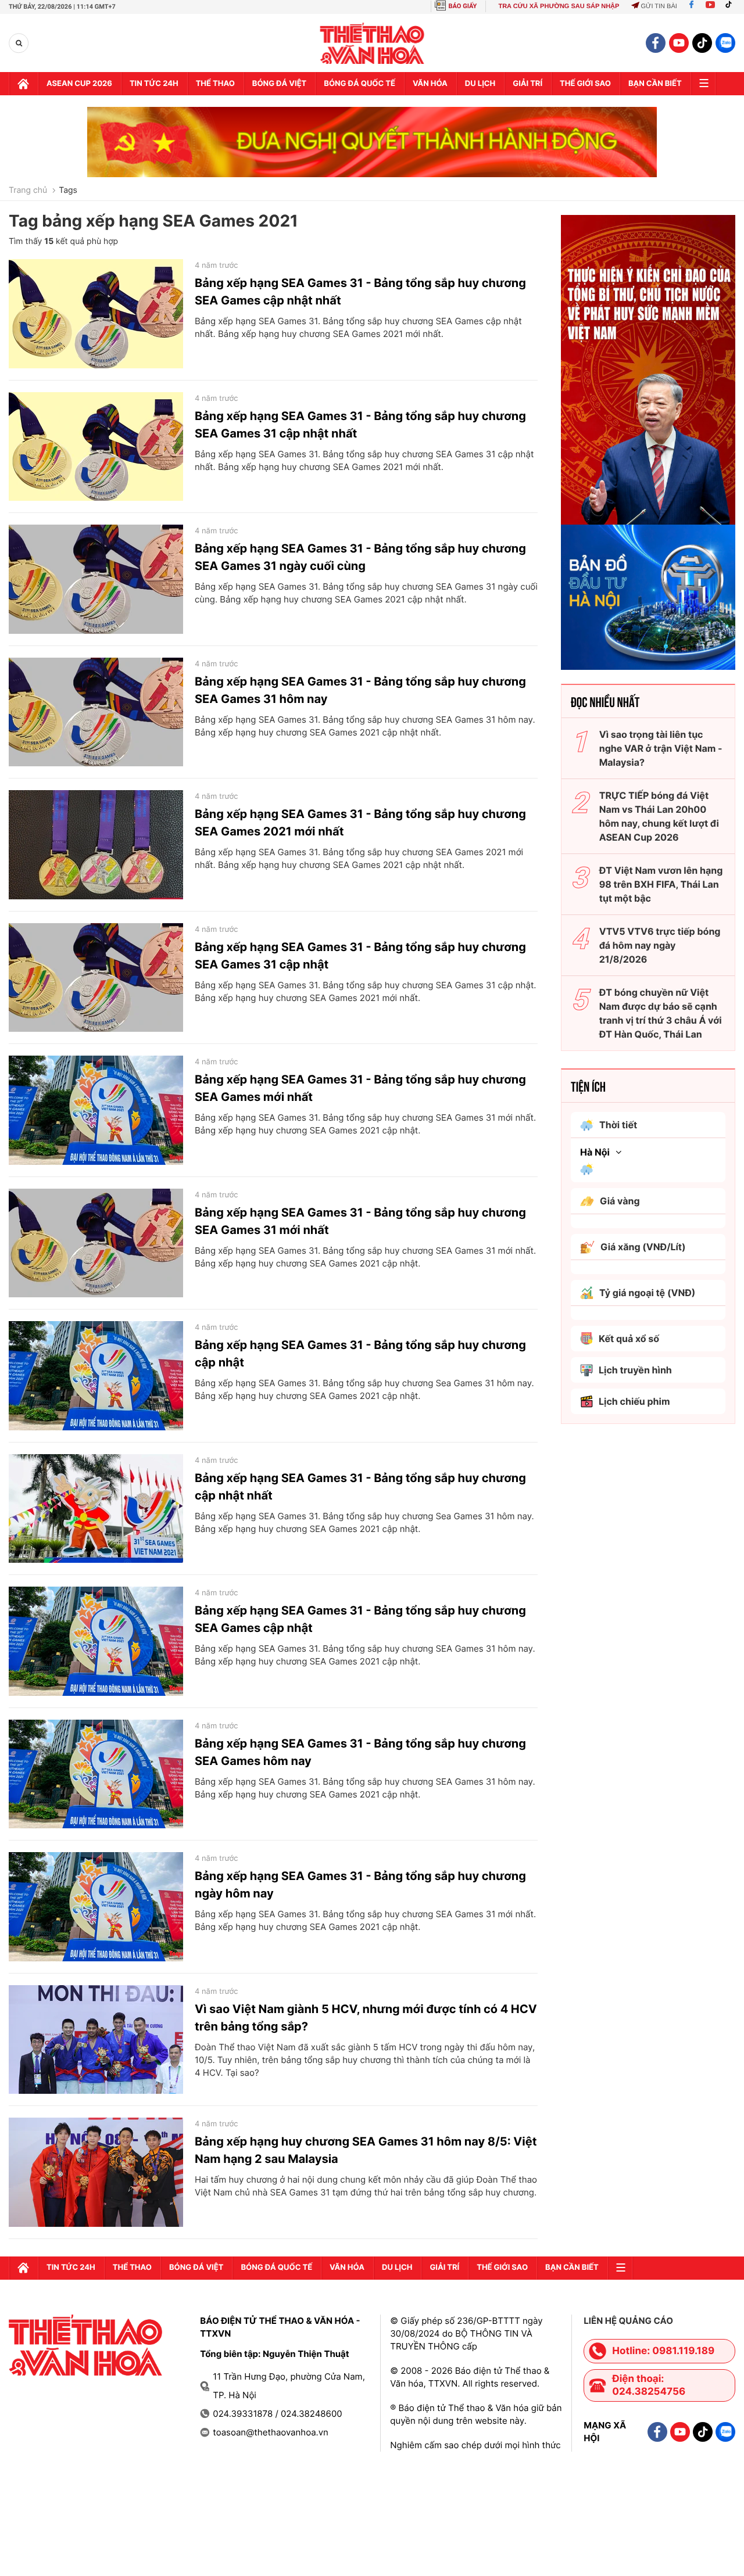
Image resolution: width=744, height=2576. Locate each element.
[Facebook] (691, 6)
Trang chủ (28, 191)
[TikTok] (731, 6)
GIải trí (527, 84)
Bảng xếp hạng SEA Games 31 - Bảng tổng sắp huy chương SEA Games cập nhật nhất (360, 292)
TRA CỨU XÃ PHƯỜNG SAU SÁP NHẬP (559, 6)
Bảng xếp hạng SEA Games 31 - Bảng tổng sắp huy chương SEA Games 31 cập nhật (360, 956)
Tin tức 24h (154, 84)
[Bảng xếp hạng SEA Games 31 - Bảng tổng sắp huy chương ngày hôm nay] (96, 1907)
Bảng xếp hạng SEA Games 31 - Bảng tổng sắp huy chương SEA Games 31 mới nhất (360, 1221)
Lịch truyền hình (635, 1370)
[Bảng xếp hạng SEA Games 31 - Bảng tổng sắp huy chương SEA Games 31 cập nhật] (96, 978)
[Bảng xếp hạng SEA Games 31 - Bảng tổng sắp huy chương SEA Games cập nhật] (96, 1641)
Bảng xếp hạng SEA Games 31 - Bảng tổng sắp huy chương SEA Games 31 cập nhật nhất (360, 425)
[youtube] (679, 43)
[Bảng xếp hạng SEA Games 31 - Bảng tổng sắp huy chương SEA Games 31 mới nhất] (96, 1243)
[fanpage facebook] (656, 43)
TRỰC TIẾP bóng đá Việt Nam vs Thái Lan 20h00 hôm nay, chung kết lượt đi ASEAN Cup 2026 (659, 816)
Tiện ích (588, 1086)
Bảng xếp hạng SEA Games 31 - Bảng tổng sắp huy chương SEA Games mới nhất (360, 1088)
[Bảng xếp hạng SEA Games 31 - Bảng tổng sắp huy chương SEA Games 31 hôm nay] (96, 712)
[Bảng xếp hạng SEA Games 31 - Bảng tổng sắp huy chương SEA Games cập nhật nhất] (96, 314)
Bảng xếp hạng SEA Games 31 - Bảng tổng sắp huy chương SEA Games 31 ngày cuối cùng (360, 557)
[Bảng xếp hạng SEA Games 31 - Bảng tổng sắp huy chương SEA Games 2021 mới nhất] (96, 845)
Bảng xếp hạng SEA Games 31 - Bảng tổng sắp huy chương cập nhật (360, 1354)
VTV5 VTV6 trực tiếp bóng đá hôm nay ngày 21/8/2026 (660, 945)
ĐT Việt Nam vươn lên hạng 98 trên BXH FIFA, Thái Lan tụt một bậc (661, 884)
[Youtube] (710, 6)
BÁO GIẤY (463, 6)
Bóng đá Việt (279, 84)
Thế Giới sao (585, 84)
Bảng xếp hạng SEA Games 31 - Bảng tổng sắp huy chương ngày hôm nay (360, 1885)
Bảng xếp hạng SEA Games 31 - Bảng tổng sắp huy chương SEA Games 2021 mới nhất (360, 823)
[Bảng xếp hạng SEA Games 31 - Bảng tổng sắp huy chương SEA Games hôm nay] (96, 1774)
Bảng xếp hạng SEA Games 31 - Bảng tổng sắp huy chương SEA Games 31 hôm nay (360, 690)
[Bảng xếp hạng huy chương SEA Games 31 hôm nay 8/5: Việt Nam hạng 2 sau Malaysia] (96, 2172)
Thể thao (215, 84)
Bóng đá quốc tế (360, 84)
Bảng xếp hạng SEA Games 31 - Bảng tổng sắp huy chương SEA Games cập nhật (360, 1619)
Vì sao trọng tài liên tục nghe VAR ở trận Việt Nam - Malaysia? (661, 748)
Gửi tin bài (659, 6)
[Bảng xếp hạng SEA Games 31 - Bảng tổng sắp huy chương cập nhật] (96, 1376)
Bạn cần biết (655, 84)
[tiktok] (702, 43)
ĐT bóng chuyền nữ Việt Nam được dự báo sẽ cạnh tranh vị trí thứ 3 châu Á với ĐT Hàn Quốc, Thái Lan (661, 1013)
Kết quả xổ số (629, 1339)
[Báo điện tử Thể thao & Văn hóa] (372, 43)
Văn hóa (430, 84)
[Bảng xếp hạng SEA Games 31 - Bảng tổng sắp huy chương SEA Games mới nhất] (96, 1110)
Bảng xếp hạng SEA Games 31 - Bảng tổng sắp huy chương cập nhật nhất (360, 1487)
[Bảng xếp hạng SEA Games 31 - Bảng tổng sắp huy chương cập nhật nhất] (96, 1509)
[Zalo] (725, 43)
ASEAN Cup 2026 (79, 84)
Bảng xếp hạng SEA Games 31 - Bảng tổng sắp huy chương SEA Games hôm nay (360, 1752)
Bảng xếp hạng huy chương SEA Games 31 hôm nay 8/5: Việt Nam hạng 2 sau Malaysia (366, 2150)
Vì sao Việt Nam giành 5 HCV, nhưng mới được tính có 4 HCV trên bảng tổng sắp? (366, 2018)
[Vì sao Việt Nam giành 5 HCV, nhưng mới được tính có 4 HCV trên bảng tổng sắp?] (96, 2040)
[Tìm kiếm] (19, 43)
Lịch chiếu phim (634, 1401)
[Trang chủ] (23, 84)
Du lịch (480, 84)
